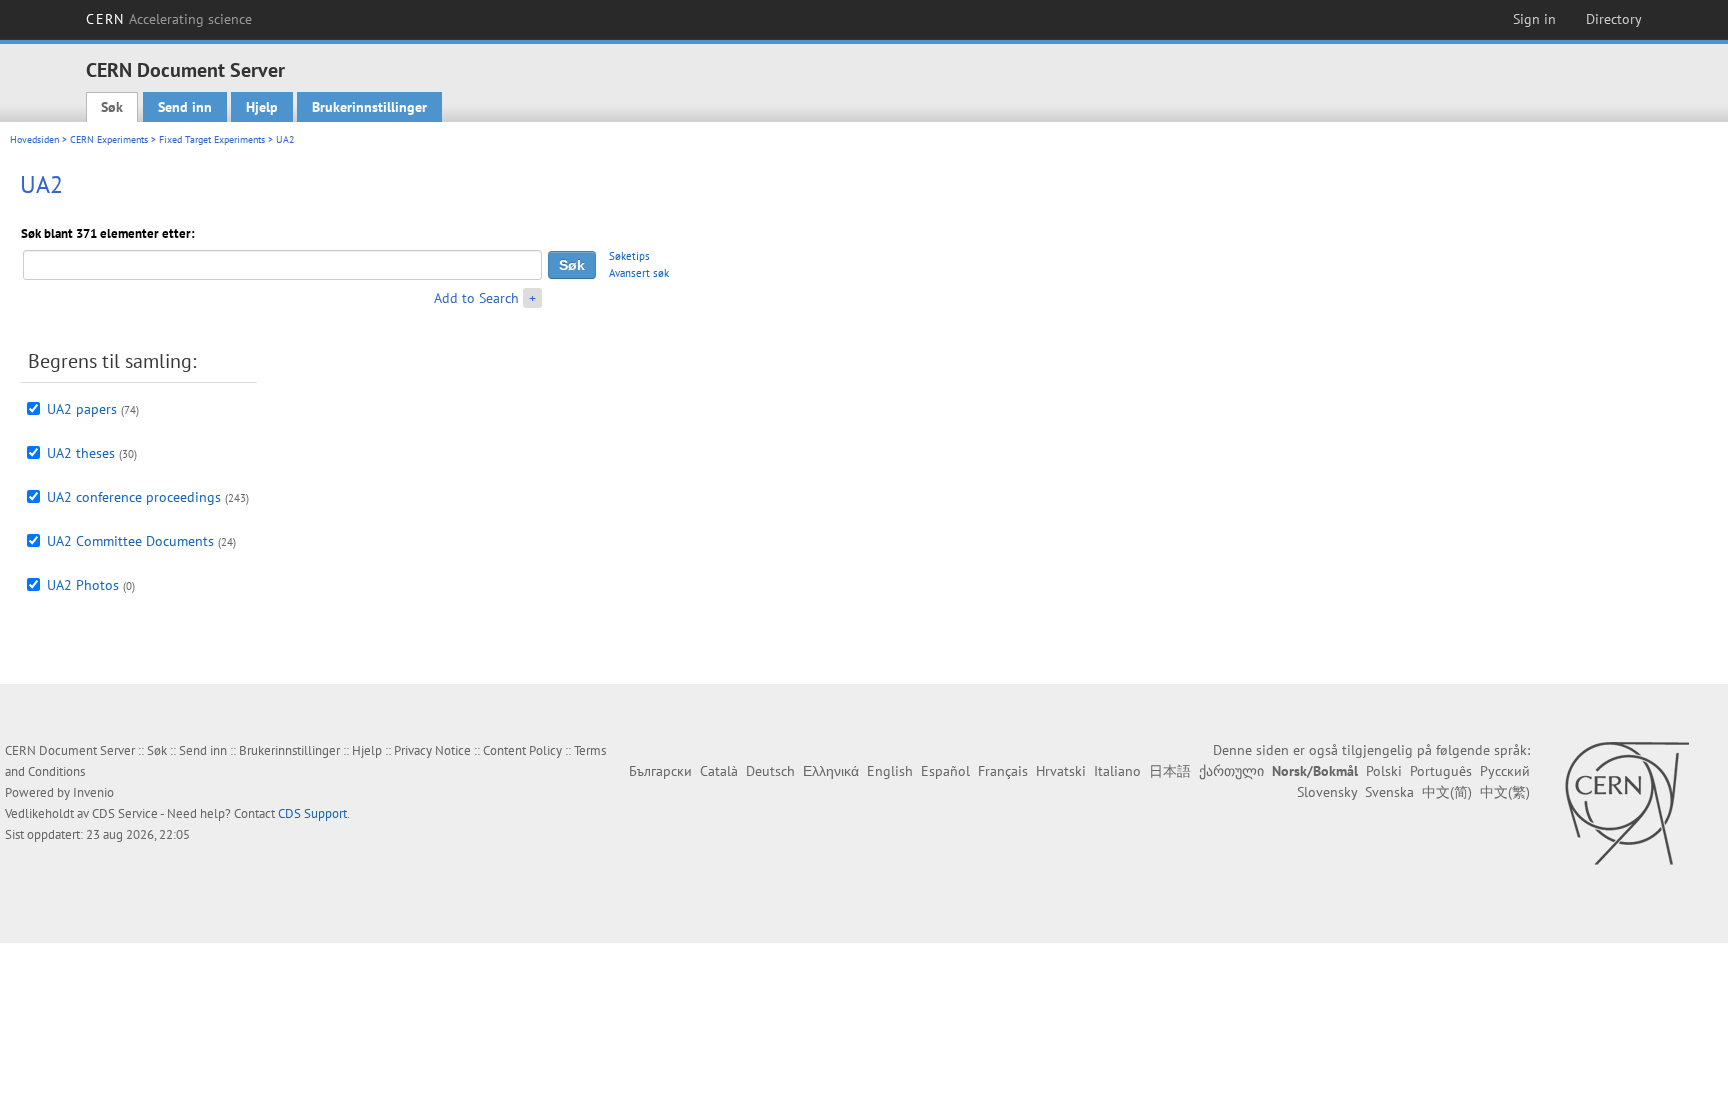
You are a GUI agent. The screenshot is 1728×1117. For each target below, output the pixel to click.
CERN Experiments (109, 139)
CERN (169, 19)
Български (660, 771)
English (890, 771)
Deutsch (770, 771)
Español (945, 771)
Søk (112, 107)
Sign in (1534, 19)
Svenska (1389, 792)
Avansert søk (639, 273)
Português (1441, 771)
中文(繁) (1505, 792)
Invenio (93, 792)
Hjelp (262, 107)
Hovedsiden (34, 139)
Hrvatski (1061, 771)
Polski (1384, 771)
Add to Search (476, 298)
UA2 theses (81, 453)
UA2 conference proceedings (134, 497)
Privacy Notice (432, 750)
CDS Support (312, 813)
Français (1003, 771)
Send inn (185, 107)
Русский (1505, 771)
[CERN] (1626, 803)
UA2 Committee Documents (130, 541)
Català (719, 771)
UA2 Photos (83, 585)
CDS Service (125, 813)
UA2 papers (82, 409)
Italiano (1117, 771)
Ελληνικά (831, 771)
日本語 (1170, 771)
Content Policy (522, 750)
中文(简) (1447, 792)
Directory (1614, 19)
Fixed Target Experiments (212, 139)
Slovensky (1327, 792)
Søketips (629, 256)
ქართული (1231, 771)
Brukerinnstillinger (369, 107)
